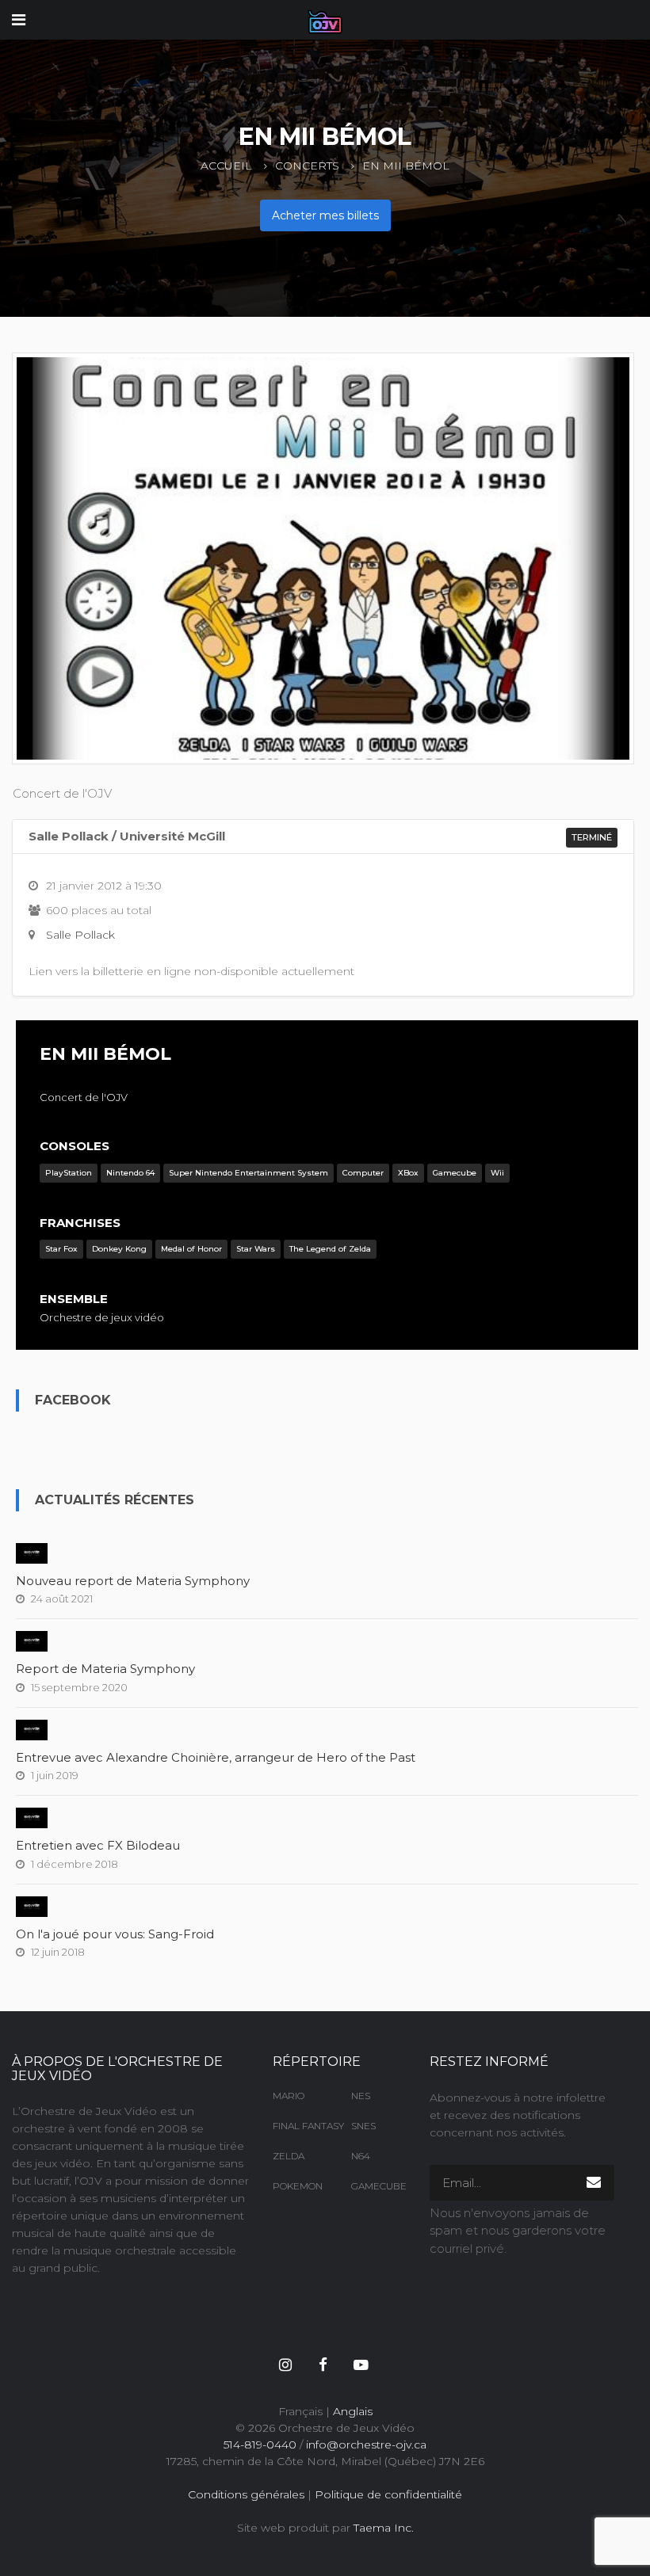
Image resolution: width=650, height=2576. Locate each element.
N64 (361, 2156)
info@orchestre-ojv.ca (366, 2445)
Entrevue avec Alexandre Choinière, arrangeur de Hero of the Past (216, 1757)
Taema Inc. (384, 2528)
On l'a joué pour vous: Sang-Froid (115, 1934)
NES (361, 2096)
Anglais (353, 2411)
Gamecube (379, 2186)
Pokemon (298, 2186)
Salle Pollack (80, 935)
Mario (289, 2096)
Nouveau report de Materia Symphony (133, 1581)
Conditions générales (246, 2494)
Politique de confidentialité (388, 2494)
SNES (363, 2126)
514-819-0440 (260, 2445)
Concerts (307, 166)
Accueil (226, 166)
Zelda (289, 2156)
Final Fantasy (300, 2126)
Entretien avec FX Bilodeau (98, 1845)
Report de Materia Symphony (105, 1669)
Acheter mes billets (325, 215)
